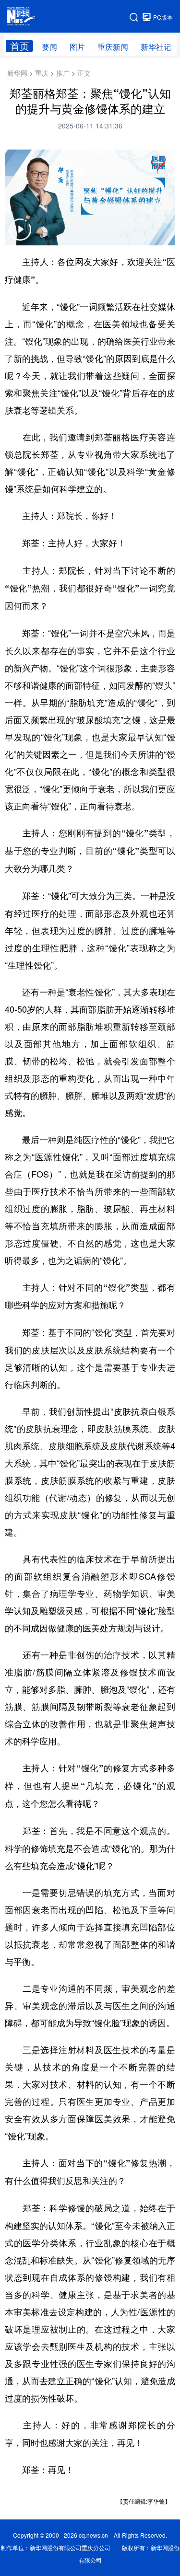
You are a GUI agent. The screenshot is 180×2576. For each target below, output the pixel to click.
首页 (20, 46)
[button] (20, 236)
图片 (77, 47)
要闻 (49, 47)
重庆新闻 (113, 47)
